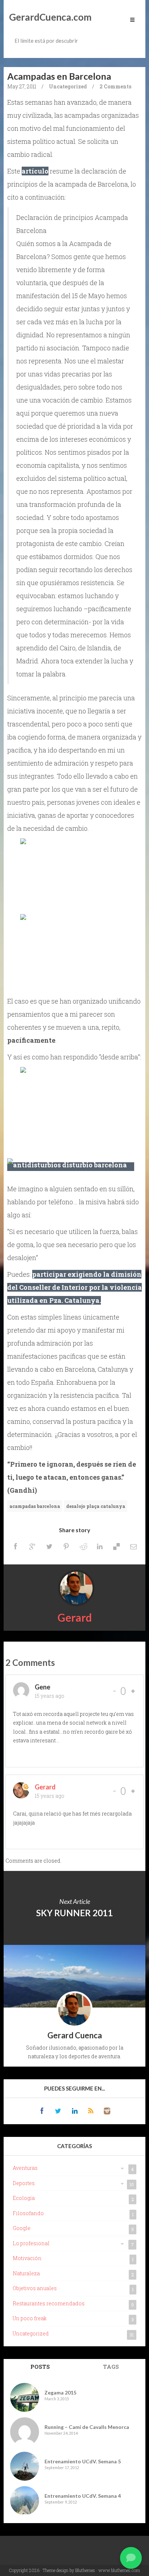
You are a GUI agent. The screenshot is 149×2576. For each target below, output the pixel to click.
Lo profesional (31, 2243)
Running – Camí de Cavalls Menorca (87, 2427)
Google (22, 2228)
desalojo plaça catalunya (96, 1506)
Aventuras (25, 2168)
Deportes (24, 2183)
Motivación (27, 2258)
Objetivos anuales (35, 2288)
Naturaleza (26, 2273)
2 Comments (115, 86)
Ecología (24, 2198)
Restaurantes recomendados (49, 2303)
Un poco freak (30, 2318)
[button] (131, 2558)
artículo (35, 171)
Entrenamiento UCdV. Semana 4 (83, 2496)
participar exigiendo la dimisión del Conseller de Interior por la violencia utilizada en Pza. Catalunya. (74, 1287)
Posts (40, 2367)
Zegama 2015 (60, 2392)
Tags (111, 2367)
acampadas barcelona (35, 1506)
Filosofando (28, 2213)
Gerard (75, 1617)
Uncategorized (68, 86)
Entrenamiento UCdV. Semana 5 (83, 2461)
